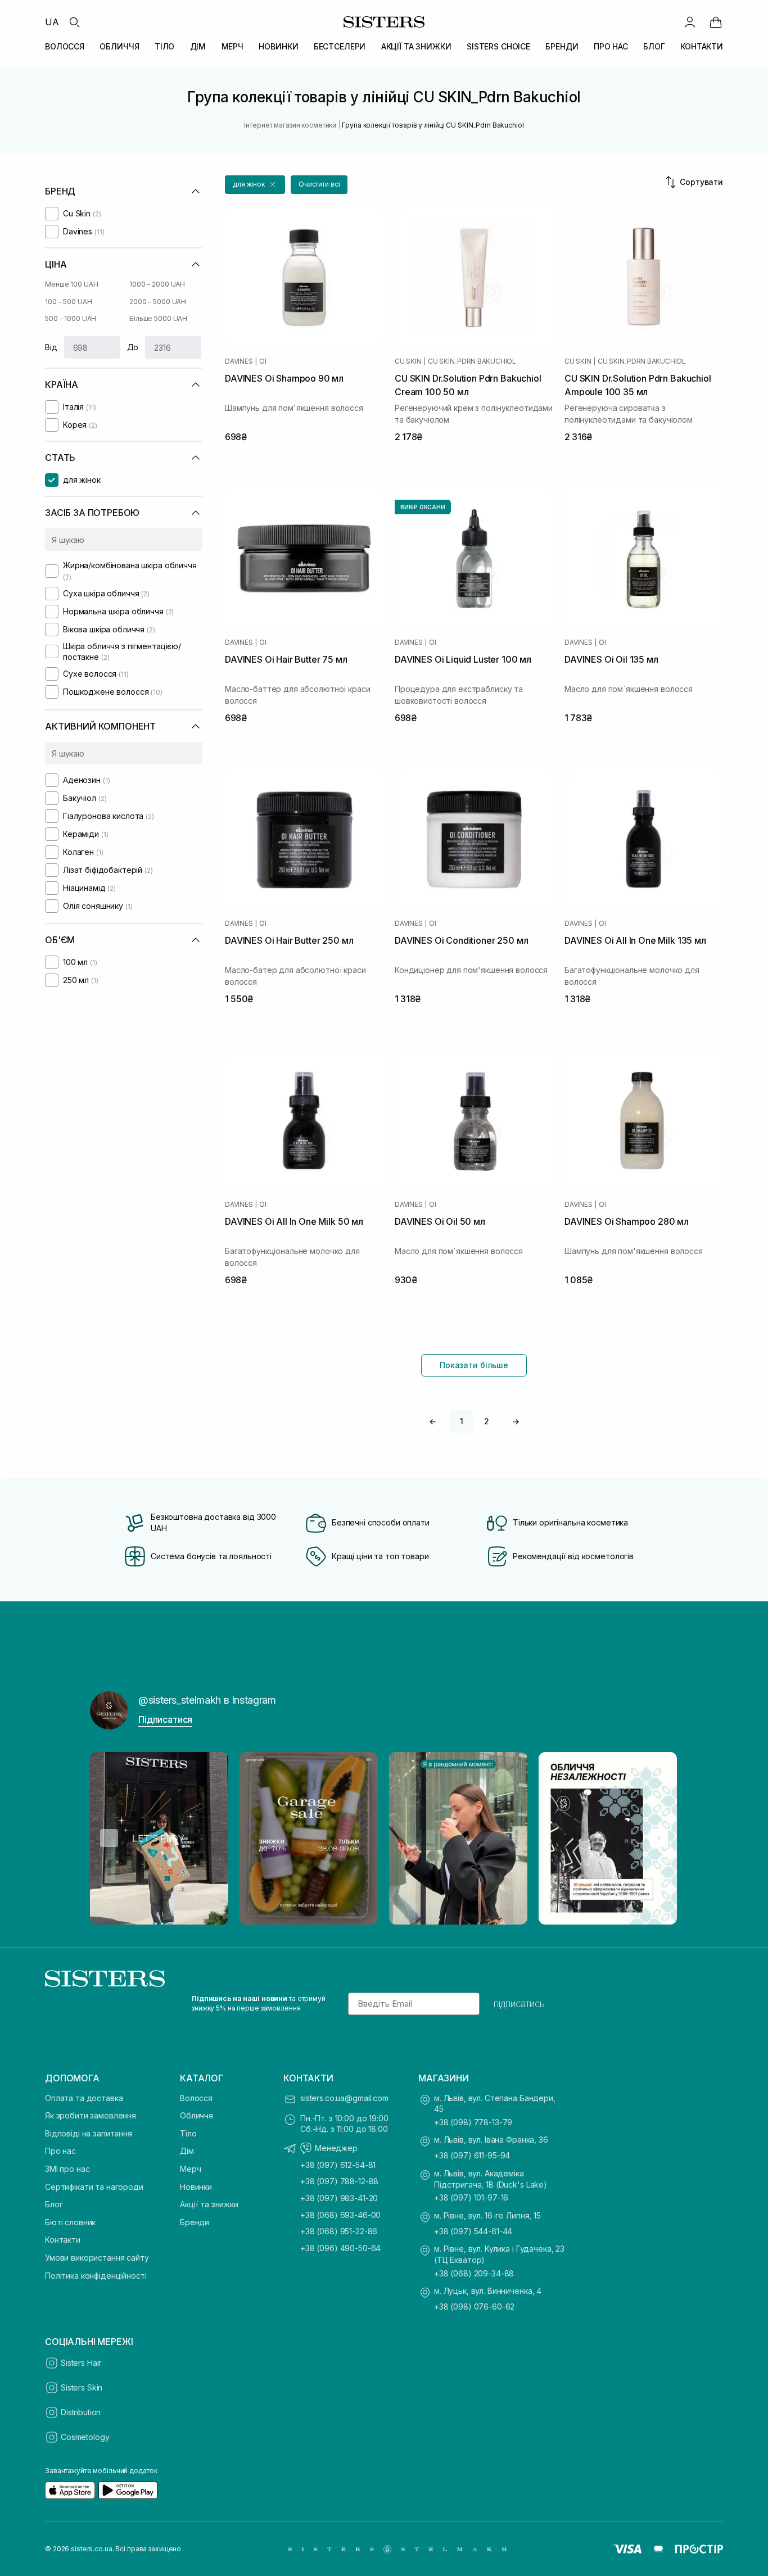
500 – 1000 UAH (71, 318)
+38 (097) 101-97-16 (471, 2197)
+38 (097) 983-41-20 (339, 2198)
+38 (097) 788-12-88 (339, 2181)
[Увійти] (690, 22)
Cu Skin (408, 361)
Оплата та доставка (84, 2098)
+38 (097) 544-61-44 (473, 2231)
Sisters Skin (82, 2387)
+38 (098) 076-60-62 (474, 2306)
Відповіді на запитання (89, 2133)
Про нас (60, 2151)
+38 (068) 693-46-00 (340, 2215)
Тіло (188, 2133)
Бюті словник (70, 2222)
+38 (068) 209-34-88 (474, 2273)
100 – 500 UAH (68, 302)
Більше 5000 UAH (158, 318)
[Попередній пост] (109, 1838)
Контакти (63, 2240)
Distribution (81, 2412)
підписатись (519, 2004)
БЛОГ (654, 46)
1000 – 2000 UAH (157, 284)
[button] (255, 185)
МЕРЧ (232, 46)
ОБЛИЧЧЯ (119, 46)
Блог (54, 2204)
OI (263, 361)
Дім (187, 2151)
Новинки (196, 2187)
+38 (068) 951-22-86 (339, 2231)
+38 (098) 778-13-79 (473, 2122)
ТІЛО (164, 46)
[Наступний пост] (659, 1838)
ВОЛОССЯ (65, 46)
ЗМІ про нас (67, 2169)
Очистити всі (319, 184)
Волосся (196, 2098)
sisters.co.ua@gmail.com (344, 2098)
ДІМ (198, 46)
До (133, 347)
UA (52, 22)
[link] (716, 22)
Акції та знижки (209, 2204)
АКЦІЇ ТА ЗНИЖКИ (416, 46)
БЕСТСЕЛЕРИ (340, 46)
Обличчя (196, 2115)
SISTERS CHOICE (498, 46)
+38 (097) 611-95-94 (472, 2155)
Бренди (195, 2222)
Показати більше (474, 1365)
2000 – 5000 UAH (158, 302)
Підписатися (165, 1719)
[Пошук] (74, 22)
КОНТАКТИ (702, 46)
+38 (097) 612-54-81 (338, 2165)
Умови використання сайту (97, 2258)
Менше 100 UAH (71, 284)
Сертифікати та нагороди (94, 2187)
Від (51, 347)
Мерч (190, 2169)
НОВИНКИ (278, 46)
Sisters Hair (81, 2363)
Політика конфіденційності (96, 2276)
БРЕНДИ (562, 46)
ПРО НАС (611, 46)
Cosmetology (85, 2437)
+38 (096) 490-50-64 (340, 2248)
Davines (239, 361)
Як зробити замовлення (91, 2115)
